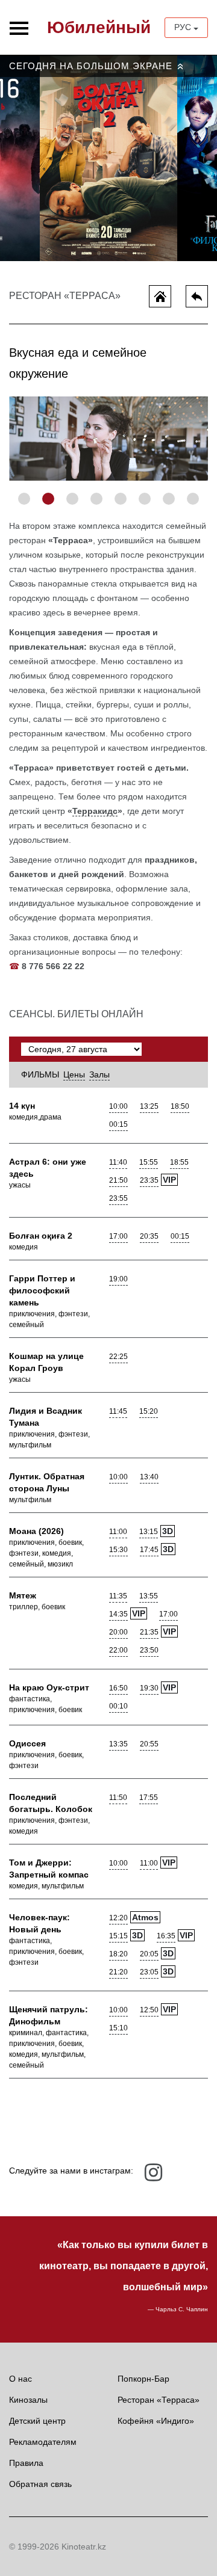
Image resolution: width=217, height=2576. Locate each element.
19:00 (118, 1279)
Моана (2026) (36, 1531)
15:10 (118, 2028)
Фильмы (40, 1074)
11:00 (118, 1532)
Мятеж (23, 1595)
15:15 (118, 1936)
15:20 (149, 1411)
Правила (26, 2463)
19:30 (149, 1688)
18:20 (118, 1954)
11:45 (118, 1411)
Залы (99, 1074)
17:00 (118, 1236)
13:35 (118, 1744)
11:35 (118, 1596)
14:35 (118, 1614)
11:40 (118, 1162)
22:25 (118, 1357)
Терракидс (95, 811)
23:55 (118, 1198)
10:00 (118, 1106)
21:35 (149, 1632)
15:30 (118, 1550)
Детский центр (37, 2421)
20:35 (149, 1236)
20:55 (149, 1744)
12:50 (149, 2010)
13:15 (149, 1532)
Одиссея (27, 1743)
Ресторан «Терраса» (159, 2400)
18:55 (179, 1162)
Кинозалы (28, 2400)
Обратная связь (40, 2484)
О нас (20, 2379)
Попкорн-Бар (143, 2379)
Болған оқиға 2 (41, 1236)
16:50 (118, 1688)
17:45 (149, 1550)
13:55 (149, 1596)
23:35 (149, 1180)
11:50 (118, 1798)
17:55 (149, 1798)
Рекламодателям (43, 2442)
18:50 (180, 1106)
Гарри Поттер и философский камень (42, 1290)
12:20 (118, 1918)
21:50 (118, 1180)
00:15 (118, 1124)
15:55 (149, 1162)
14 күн (22, 1106)
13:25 (149, 1106)
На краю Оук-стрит (49, 1687)
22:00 (118, 1650)
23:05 (149, 1972)
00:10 (118, 1706)
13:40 (149, 1477)
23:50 (149, 1650)
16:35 (166, 1936)
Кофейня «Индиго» (156, 2421)
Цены (74, 1074)
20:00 (118, 1632)
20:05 (149, 1954)
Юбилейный (99, 27)
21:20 (118, 1972)
